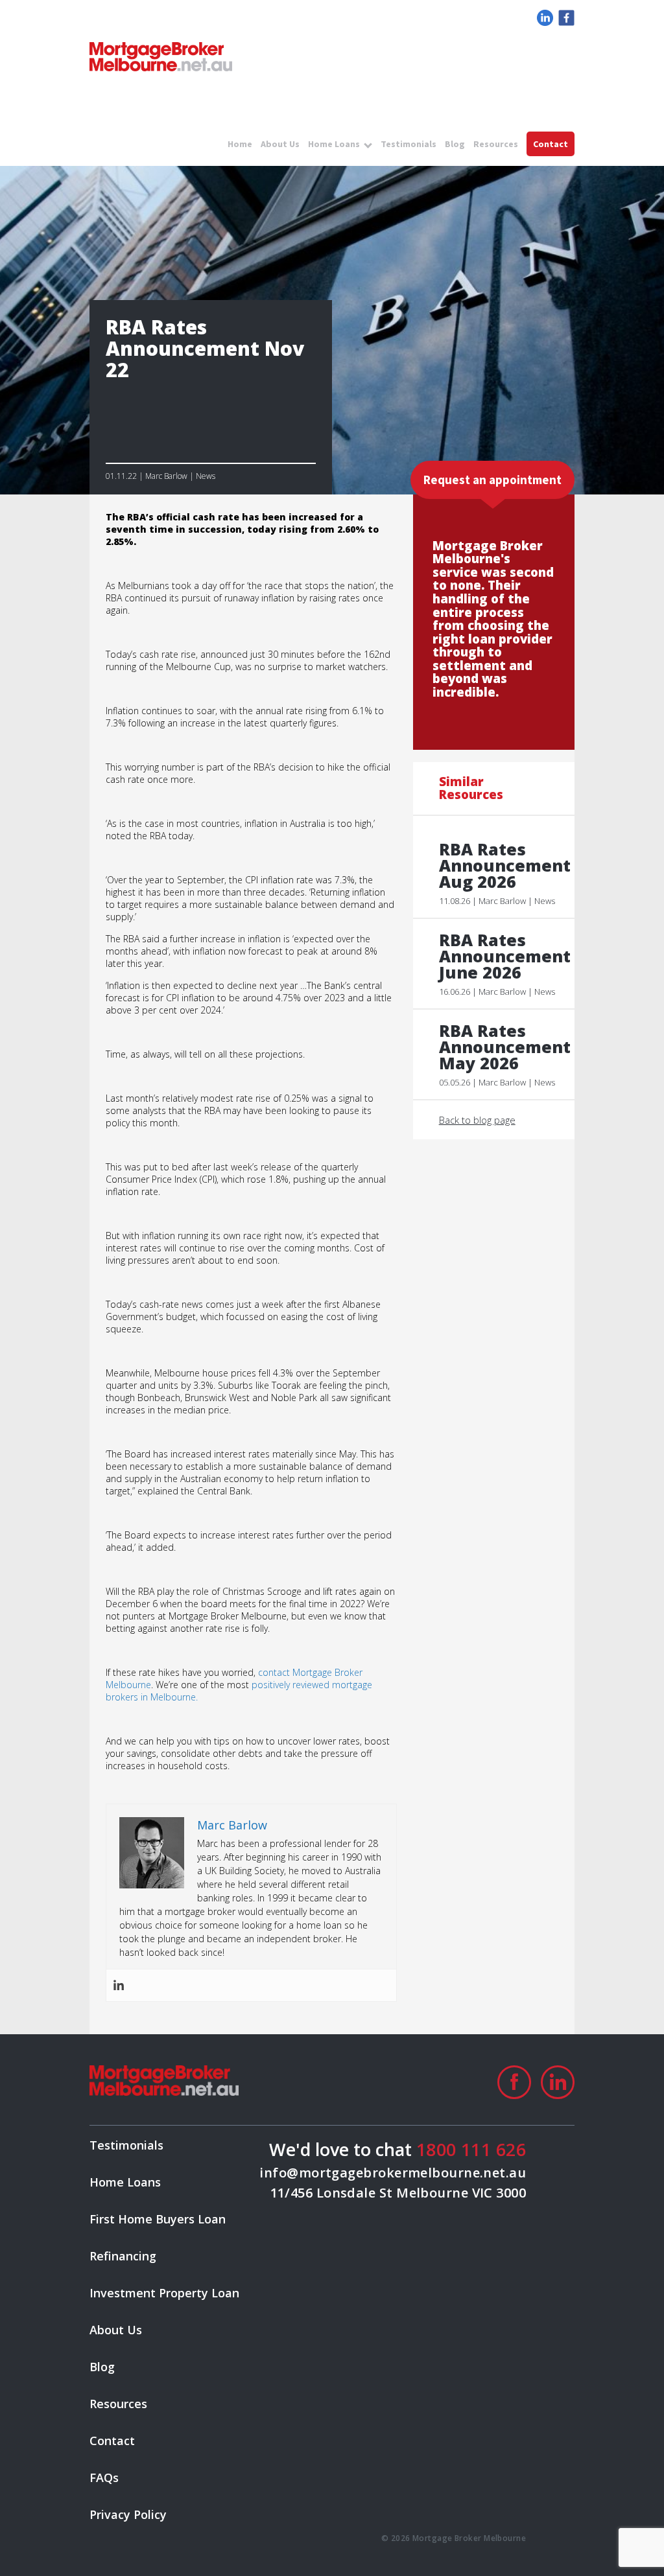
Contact (551, 144)
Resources (496, 144)
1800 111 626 (471, 2149)
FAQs (104, 2477)
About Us (280, 144)
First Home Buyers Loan (158, 2219)
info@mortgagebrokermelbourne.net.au (393, 2173)
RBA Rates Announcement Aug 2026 (500, 865)
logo (161, 57)
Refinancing (123, 2256)
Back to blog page (477, 1120)
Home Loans (334, 144)
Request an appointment (492, 480)
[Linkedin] (119, 1985)
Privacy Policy (128, 2514)
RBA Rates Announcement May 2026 (500, 1047)
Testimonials (409, 144)
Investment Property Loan (164, 2293)
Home (240, 144)
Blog (455, 144)
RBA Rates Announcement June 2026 (500, 956)
